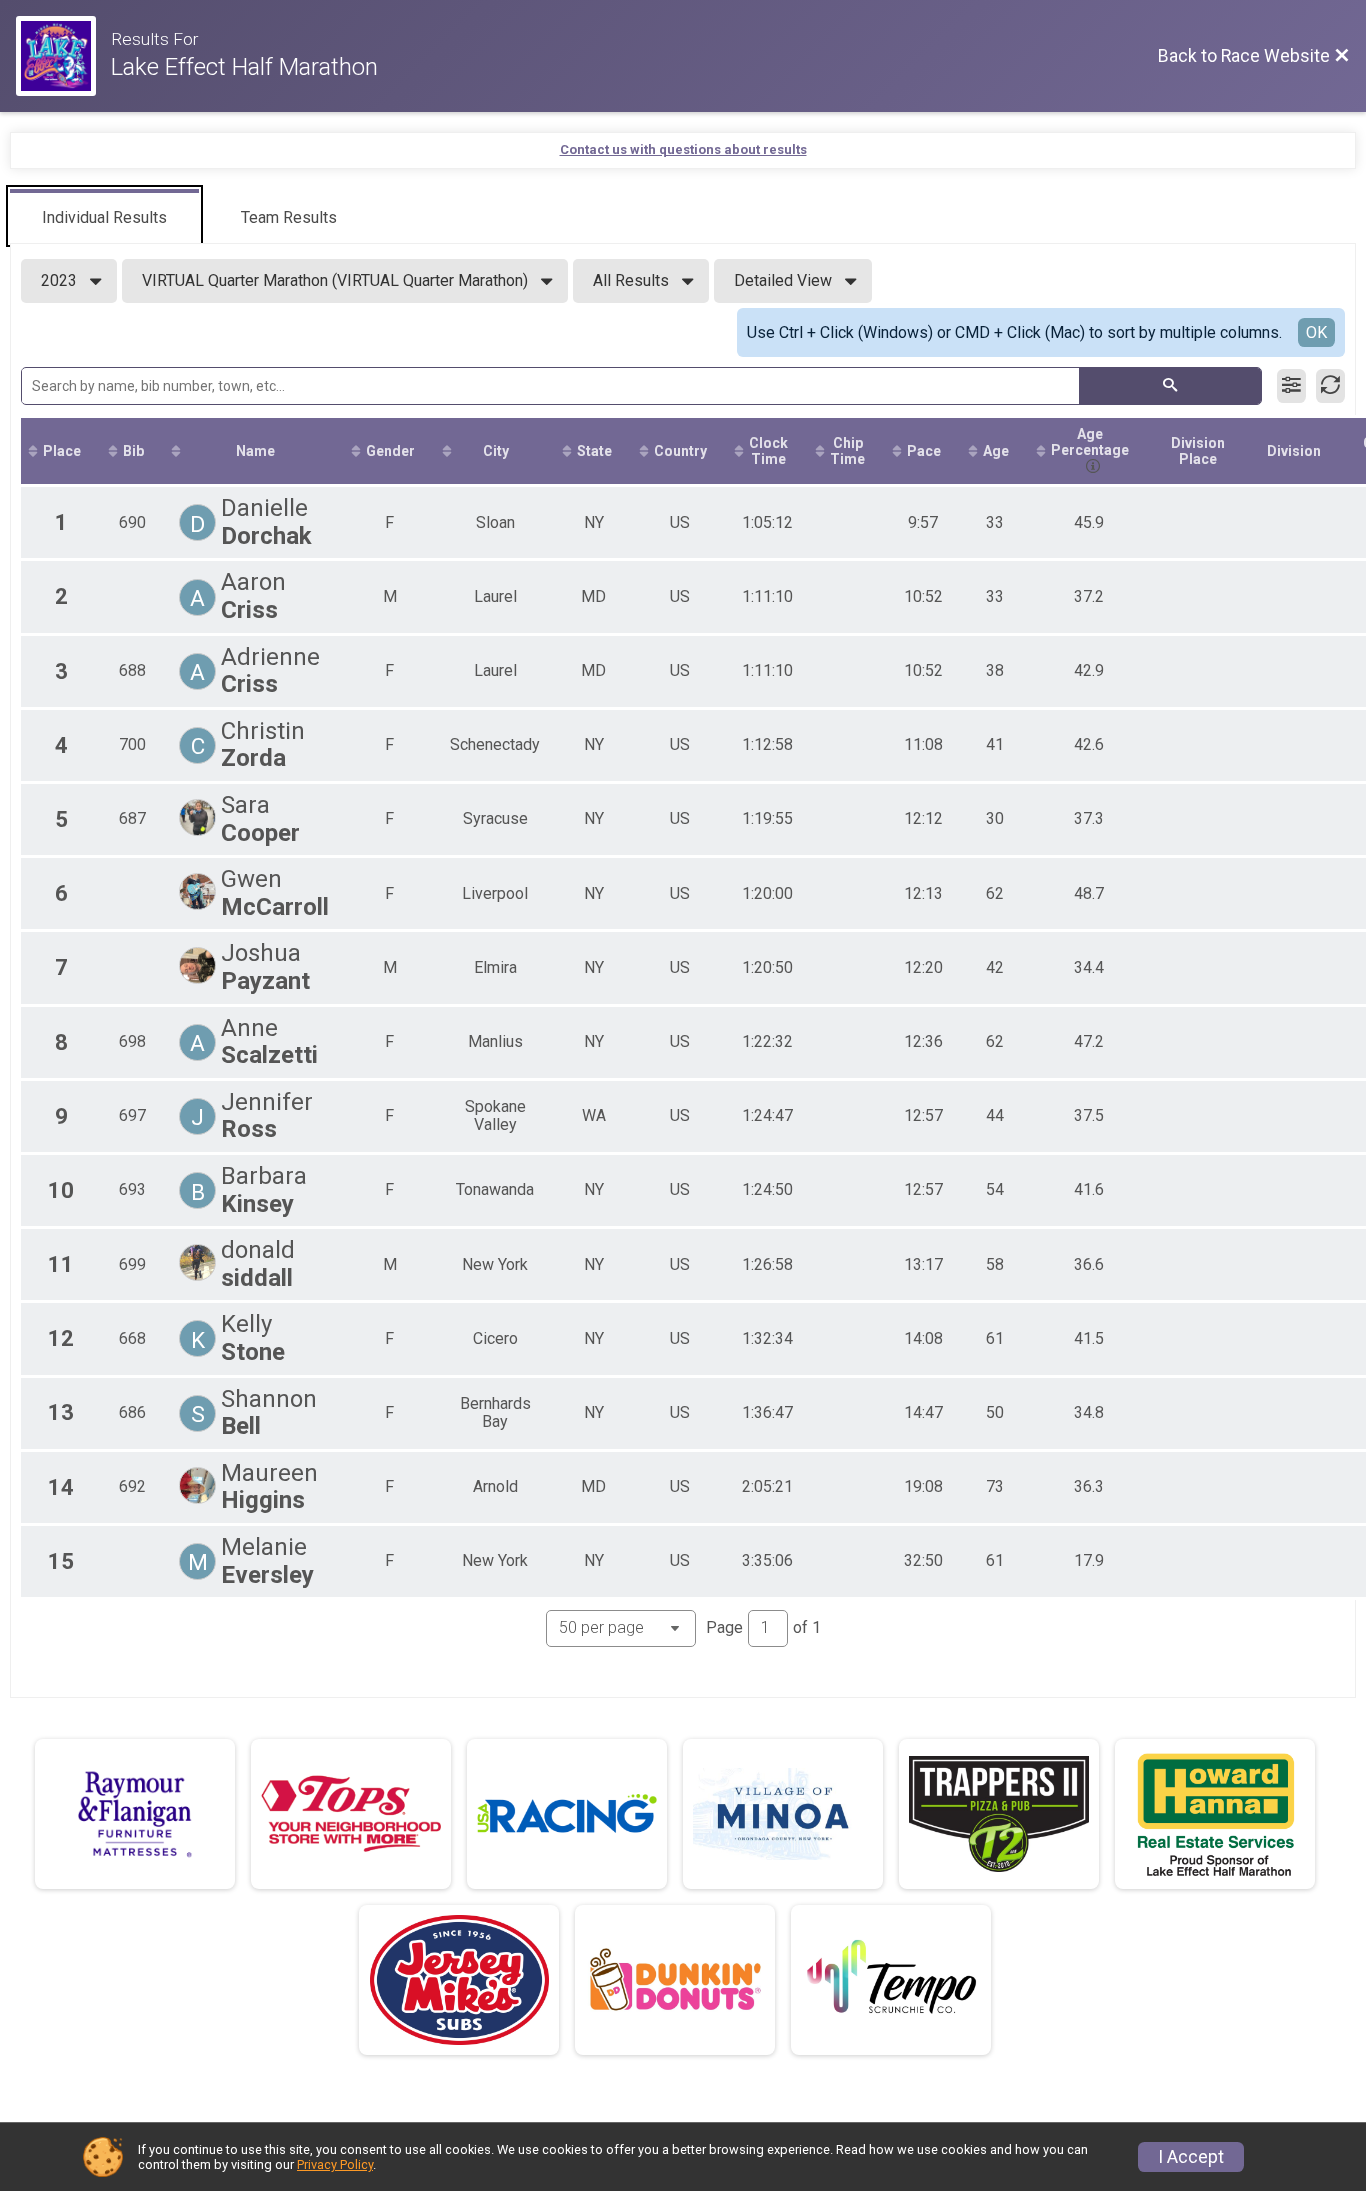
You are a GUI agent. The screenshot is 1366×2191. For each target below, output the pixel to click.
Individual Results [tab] (104, 217)
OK (1316, 332)
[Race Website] (63, 56)
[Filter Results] (1291, 386)
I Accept (1191, 2157)
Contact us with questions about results (683, 149)
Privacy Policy (335, 2164)
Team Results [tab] (289, 217)
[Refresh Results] (1330, 386)
